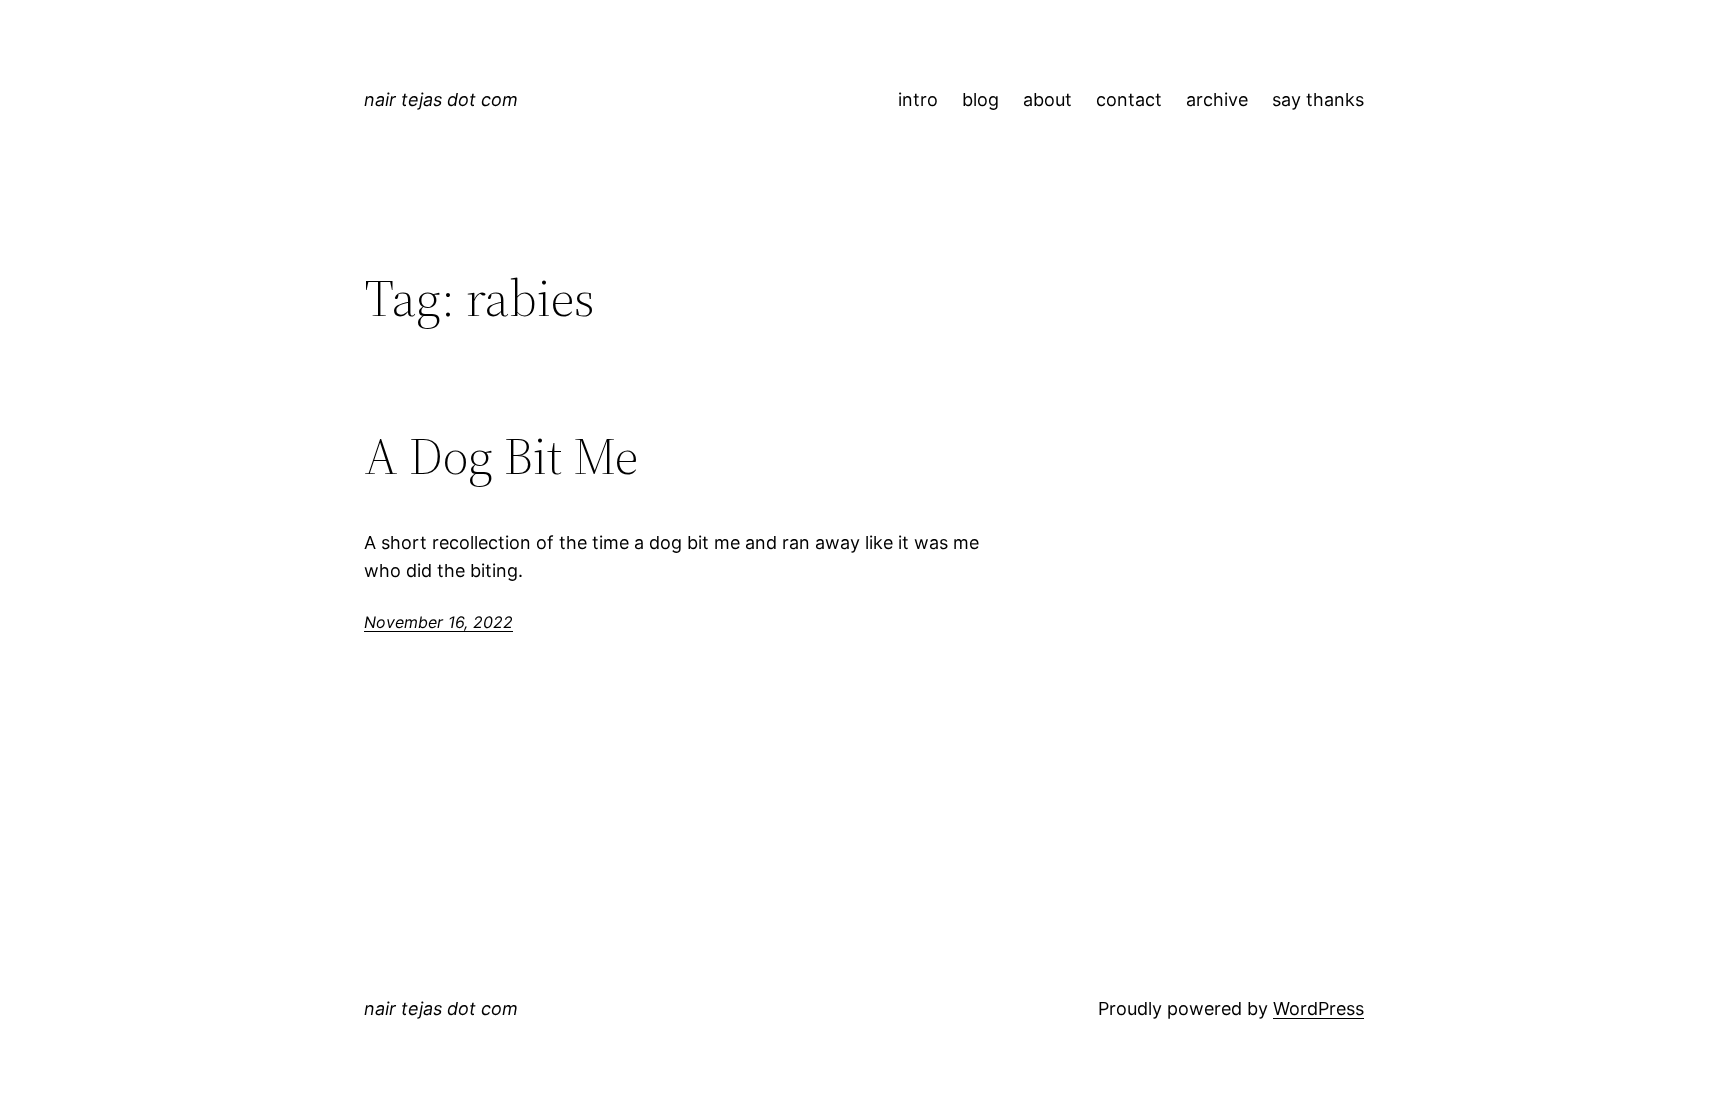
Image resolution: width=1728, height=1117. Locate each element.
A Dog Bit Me (501, 456)
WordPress (1318, 1008)
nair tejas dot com (441, 99)
